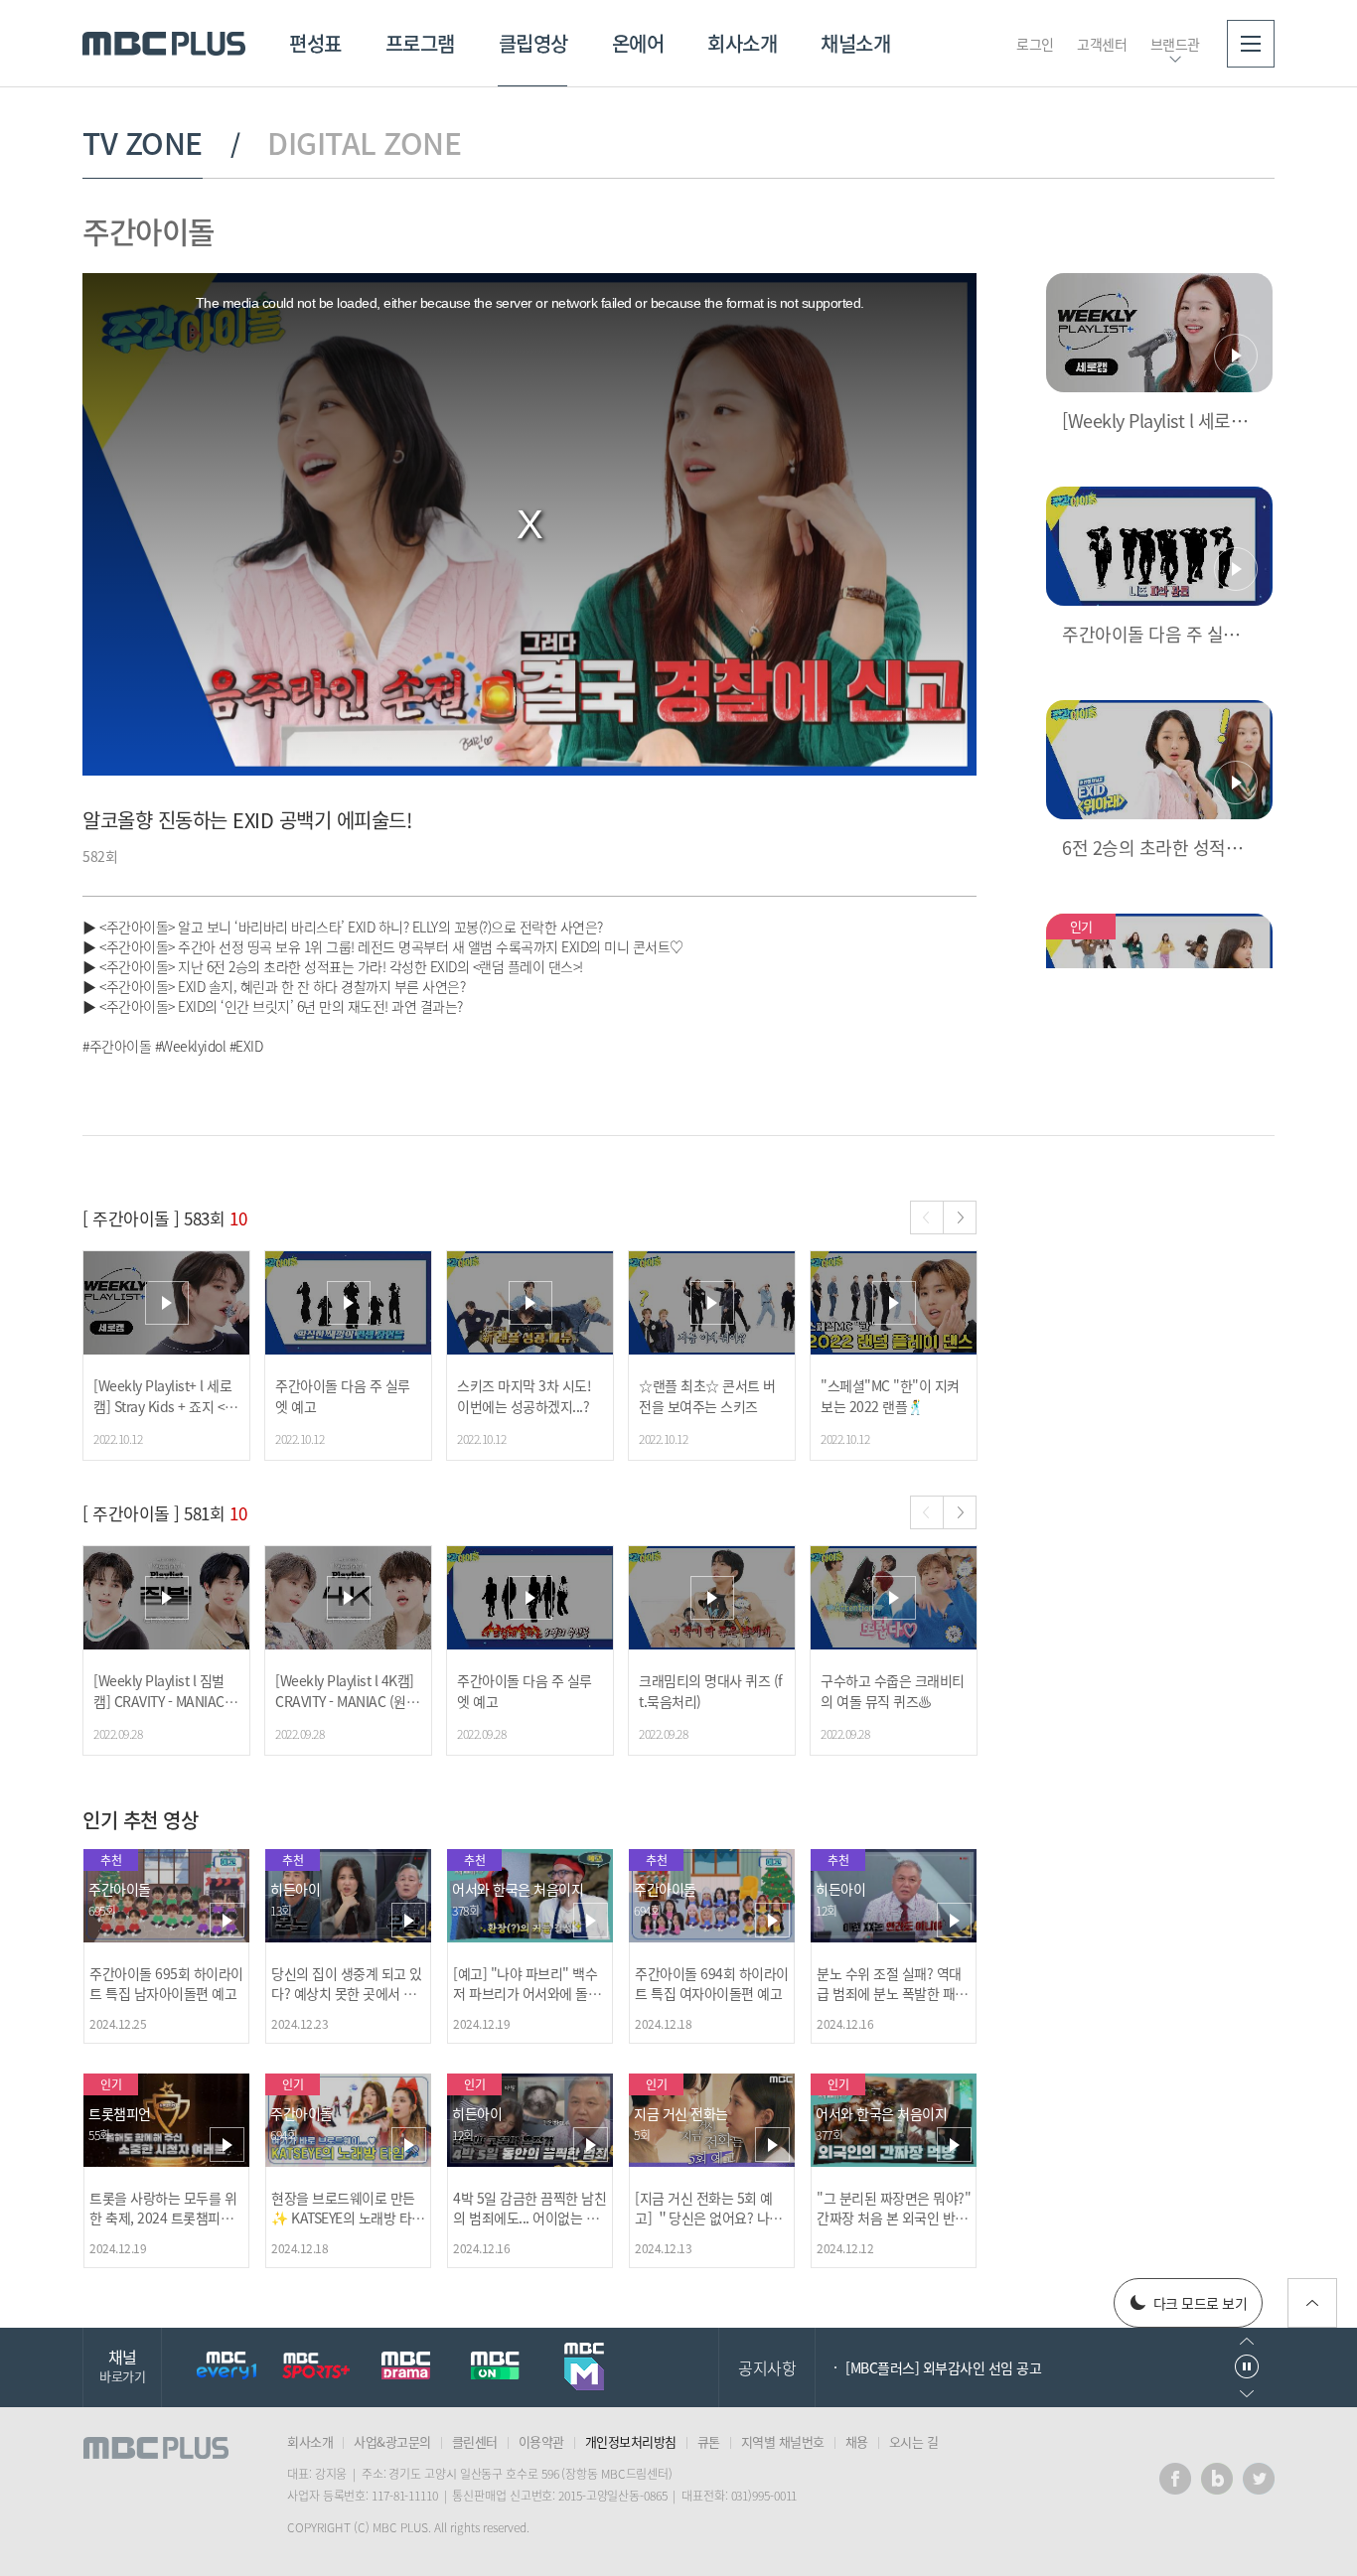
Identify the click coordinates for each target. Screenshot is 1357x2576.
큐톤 (709, 2441)
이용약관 (541, 2441)
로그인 (1035, 44)
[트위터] (1259, 2479)
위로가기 (1312, 2303)
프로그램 (420, 43)
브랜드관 (1175, 44)
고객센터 (1102, 44)
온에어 (638, 43)
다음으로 (1247, 2394)
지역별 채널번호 (783, 2441)
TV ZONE (143, 143)
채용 (857, 2441)
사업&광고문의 (392, 2441)
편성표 (315, 43)
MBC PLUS (164, 44)
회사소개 (742, 43)
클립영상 (533, 43)
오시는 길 (914, 2441)
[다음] (960, 1217)
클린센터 (475, 2441)
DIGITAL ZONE (364, 143)
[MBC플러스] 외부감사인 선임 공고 (943, 2367)
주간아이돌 (149, 231)
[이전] (927, 1217)
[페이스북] (1175, 2479)
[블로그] (1217, 2479)
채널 (122, 2365)
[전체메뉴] (1251, 44)
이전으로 (1247, 2341)
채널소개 (855, 43)
